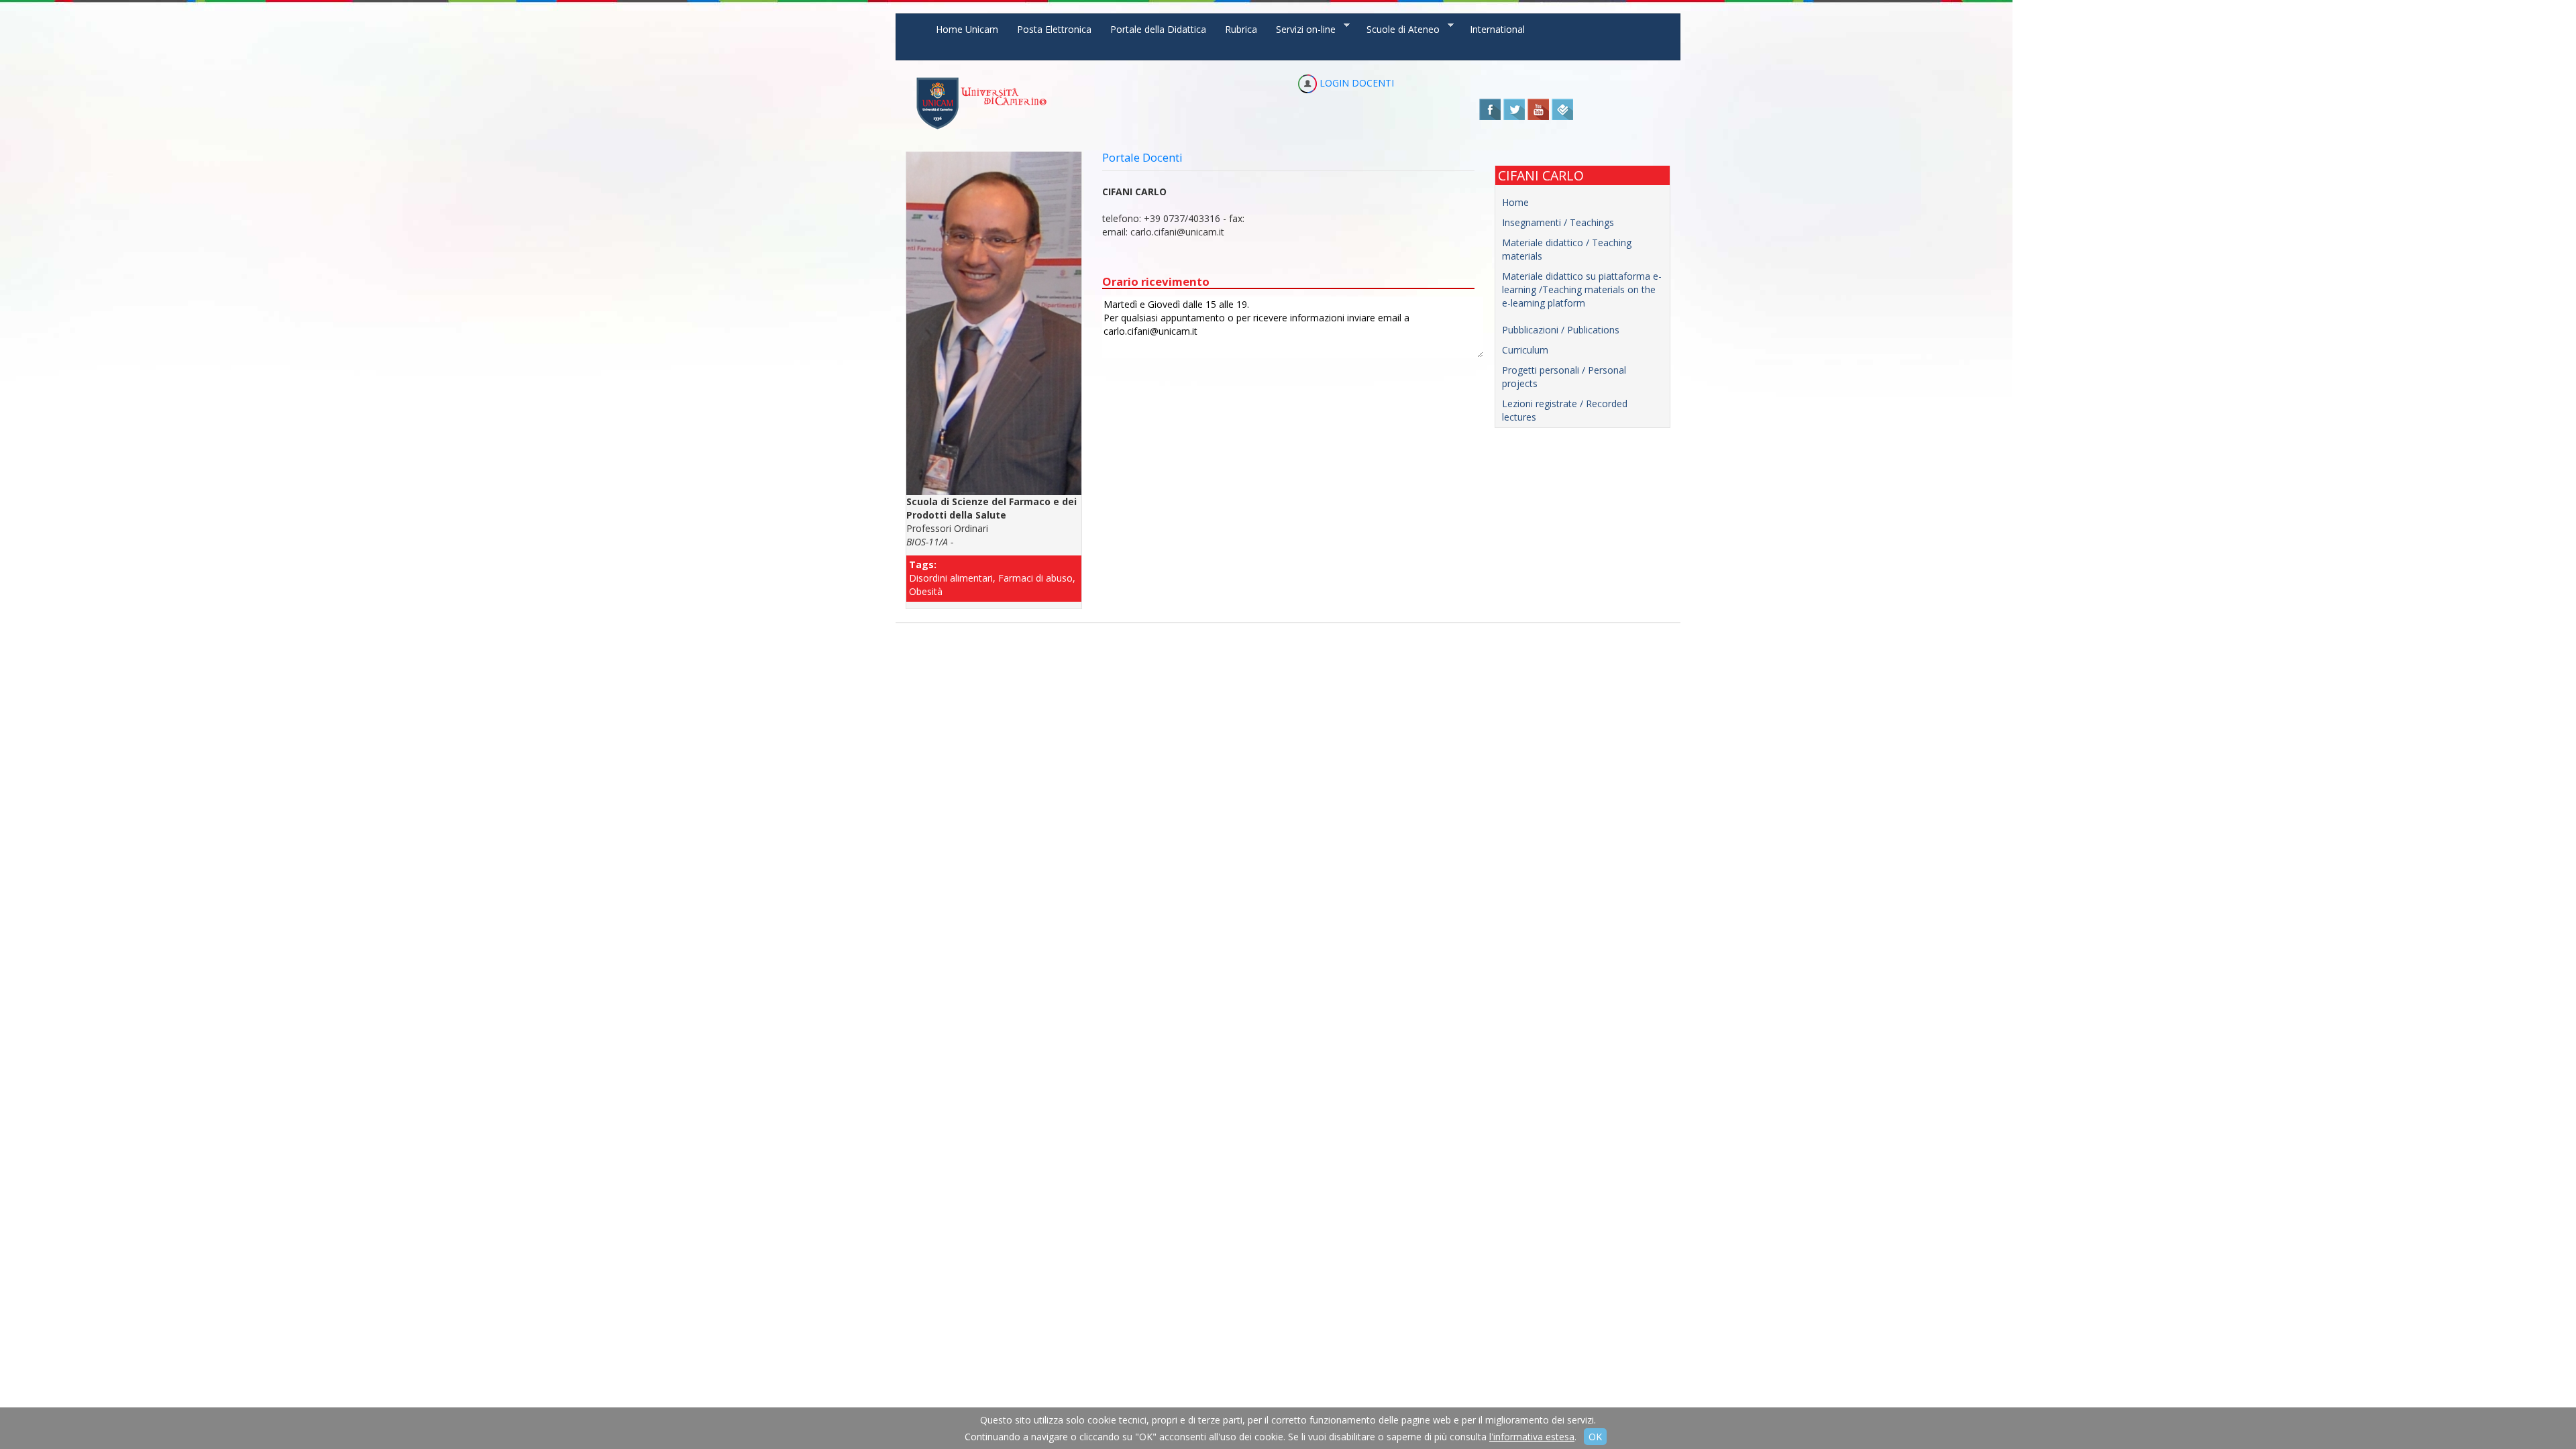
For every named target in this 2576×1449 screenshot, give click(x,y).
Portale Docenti (1142, 157)
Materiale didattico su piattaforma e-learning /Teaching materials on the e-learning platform (1582, 289)
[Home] (981, 103)
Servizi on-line (1301, 29)
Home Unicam (967, 29)
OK (1595, 1437)
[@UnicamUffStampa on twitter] (1514, 108)
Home (1515, 202)
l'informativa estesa (1532, 1437)
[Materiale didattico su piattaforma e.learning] (1583, 317)
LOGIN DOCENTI (1355, 83)
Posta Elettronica (1054, 29)
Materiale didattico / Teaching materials (1567, 249)
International (1497, 29)
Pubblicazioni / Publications (1561, 330)
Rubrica (1241, 29)
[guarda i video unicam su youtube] (1538, 108)
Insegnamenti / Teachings (1558, 222)
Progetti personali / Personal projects (1564, 377)
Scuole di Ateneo (1398, 29)
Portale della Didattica (1158, 29)
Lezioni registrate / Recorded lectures (1565, 410)
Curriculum (1525, 350)
